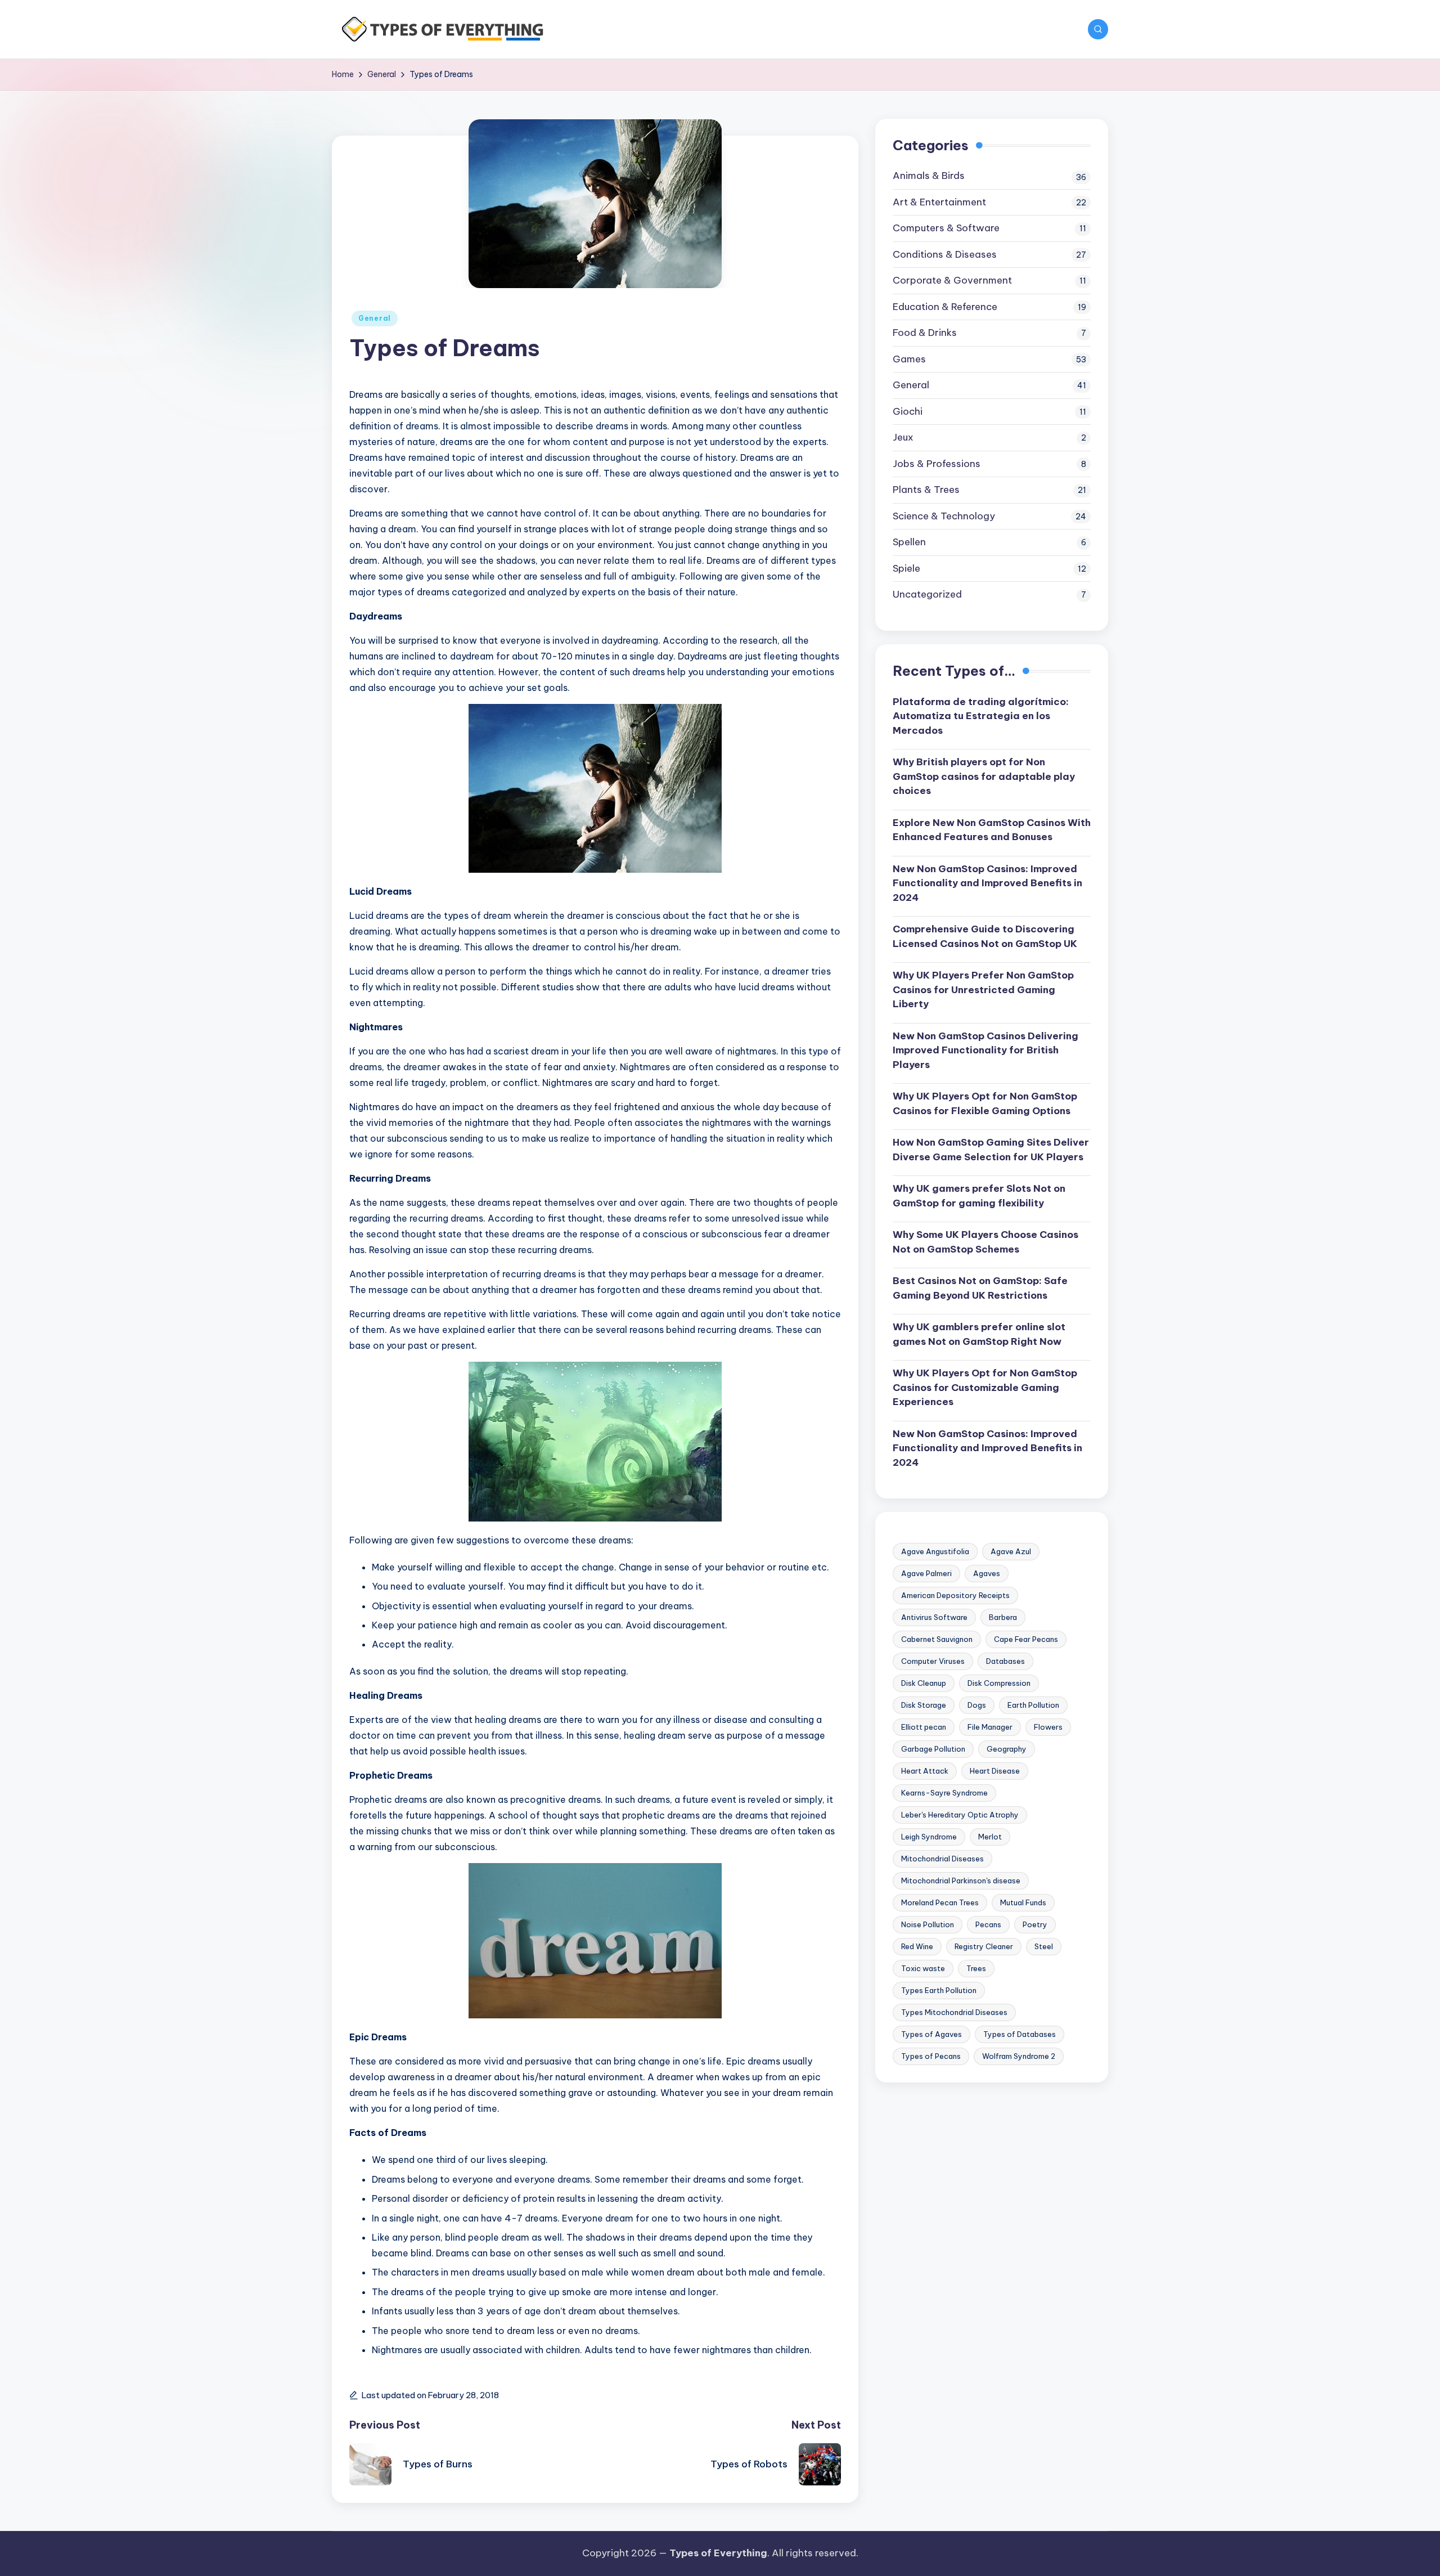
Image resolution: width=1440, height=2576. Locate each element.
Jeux (903, 437)
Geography (1007, 1749)
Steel (1044, 1946)
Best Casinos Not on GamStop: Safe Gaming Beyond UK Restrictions (980, 1288)
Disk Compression (999, 1683)
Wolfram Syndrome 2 (1019, 2056)
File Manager (990, 1727)
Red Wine (917, 1946)
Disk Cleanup (924, 1683)
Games (909, 359)
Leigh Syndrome (929, 1837)
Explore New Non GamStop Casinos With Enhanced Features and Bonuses (992, 829)
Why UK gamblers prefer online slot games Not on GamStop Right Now (979, 1334)
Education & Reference (945, 307)
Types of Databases (1020, 2034)
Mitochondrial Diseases (942, 1859)
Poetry (1035, 1924)
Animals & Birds (929, 176)
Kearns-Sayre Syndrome (944, 1793)
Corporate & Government (952, 280)
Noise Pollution (928, 1924)
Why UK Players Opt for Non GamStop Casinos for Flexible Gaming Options (985, 1103)
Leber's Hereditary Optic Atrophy (960, 1815)
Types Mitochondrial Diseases (954, 2012)
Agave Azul (1011, 1551)
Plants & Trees (926, 490)
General (375, 318)
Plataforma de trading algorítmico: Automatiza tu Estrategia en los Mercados (981, 715)
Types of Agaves (931, 2034)
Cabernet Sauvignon (937, 1639)
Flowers (1048, 1727)
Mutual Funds (1023, 1902)
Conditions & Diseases (945, 254)
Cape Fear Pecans (1026, 1639)
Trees (976, 1968)
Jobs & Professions (937, 464)
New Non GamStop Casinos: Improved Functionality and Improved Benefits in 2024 (987, 883)
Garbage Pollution (933, 1749)
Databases (1005, 1661)
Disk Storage (924, 1705)
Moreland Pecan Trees (940, 1902)
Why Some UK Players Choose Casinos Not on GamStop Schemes (985, 1242)
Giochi (908, 411)
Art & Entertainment (939, 202)
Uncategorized (927, 594)
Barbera (1003, 1617)
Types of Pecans (931, 2056)
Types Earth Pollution (939, 1990)
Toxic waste (923, 1968)
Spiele (906, 568)
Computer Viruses (933, 1661)
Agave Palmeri (926, 1573)
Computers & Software (946, 228)
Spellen (909, 542)
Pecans (988, 1924)
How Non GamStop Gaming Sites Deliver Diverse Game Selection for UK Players (991, 1150)
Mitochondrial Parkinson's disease (961, 1881)
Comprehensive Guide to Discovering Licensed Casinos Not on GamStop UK (985, 936)
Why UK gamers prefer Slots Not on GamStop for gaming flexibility (979, 1196)
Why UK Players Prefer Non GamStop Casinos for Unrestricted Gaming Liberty (983, 989)
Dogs (977, 1705)
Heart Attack (925, 1771)
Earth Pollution (1033, 1705)
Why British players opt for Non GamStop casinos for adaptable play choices (984, 776)
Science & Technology (944, 516)
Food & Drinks (925, 333)
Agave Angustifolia (935, 1551)
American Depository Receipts (955, 1595)
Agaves (987, 1573)
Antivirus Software (934, 1617)
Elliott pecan (924, 1727)
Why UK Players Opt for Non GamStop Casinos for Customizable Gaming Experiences (985, 1387)
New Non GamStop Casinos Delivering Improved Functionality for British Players (985, 1050)
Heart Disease (995, 1771)
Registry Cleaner (984, 1946)
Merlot (990, 1837)
